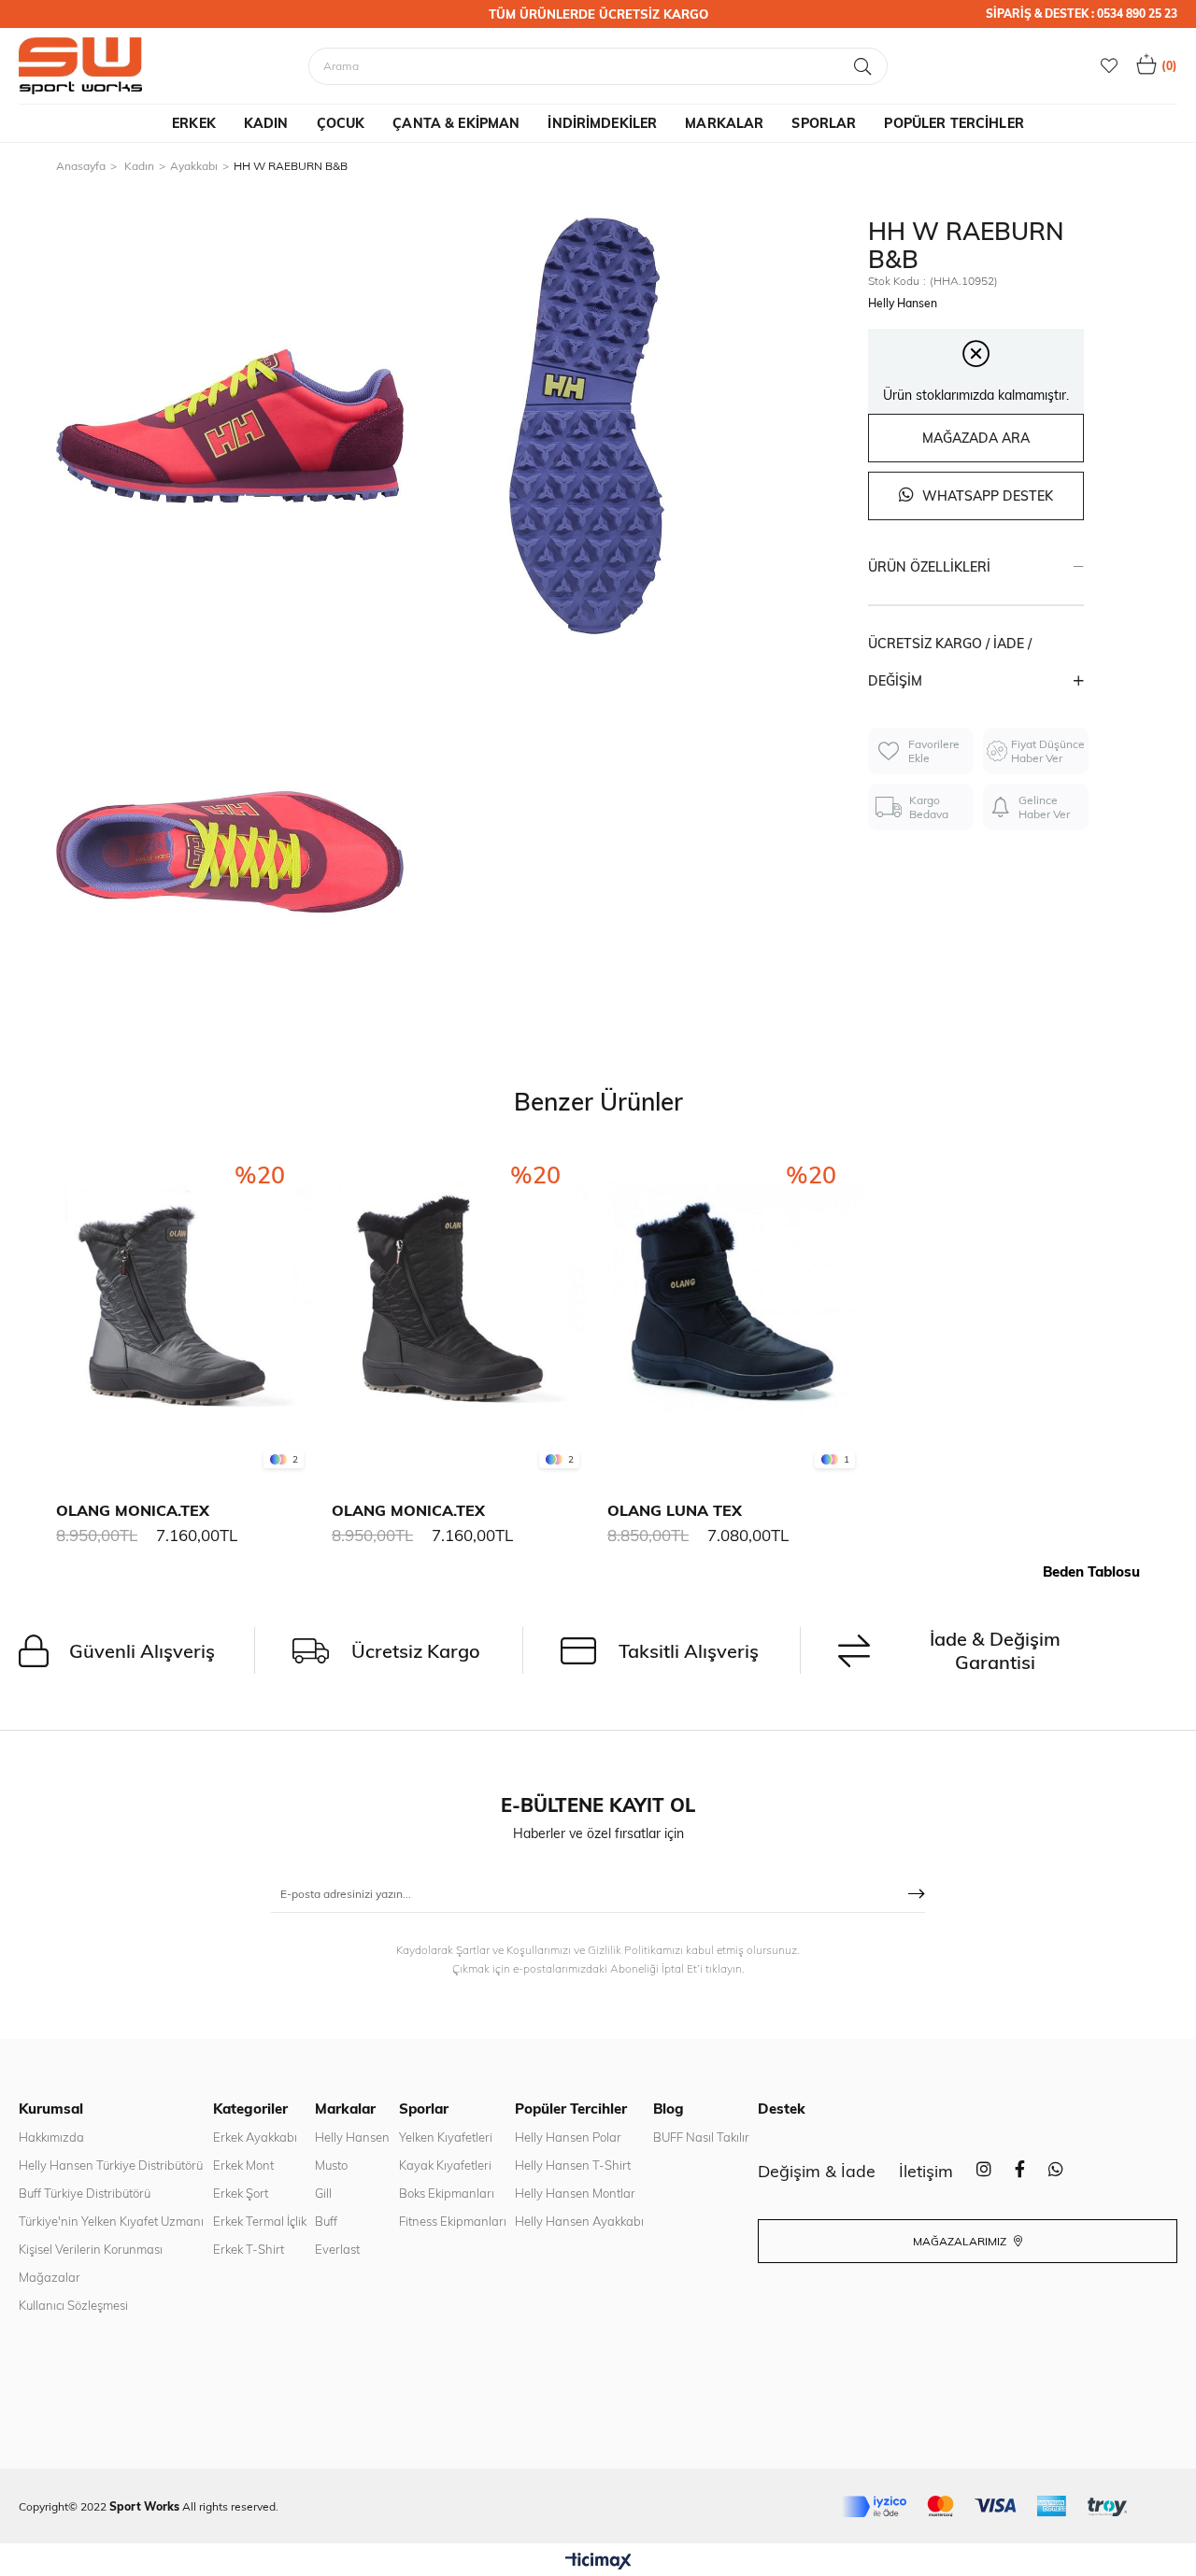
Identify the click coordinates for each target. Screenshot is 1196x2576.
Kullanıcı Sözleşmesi (73, 2305)
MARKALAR (724, 123)
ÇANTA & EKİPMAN (456, 123)
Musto (331, 2165)
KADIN (266, 123)
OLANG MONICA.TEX (133, 1510)
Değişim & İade (817, 2171)
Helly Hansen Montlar (575, 2193)
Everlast (337, 2249)
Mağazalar (50, 2277)
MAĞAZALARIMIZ (961, 2241)
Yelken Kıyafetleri (446, 2137)
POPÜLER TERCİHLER (954, 123)
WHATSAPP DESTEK (986, 496)
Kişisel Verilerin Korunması (91, 2249)
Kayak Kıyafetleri (445, 2165)
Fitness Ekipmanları (453, 2221)
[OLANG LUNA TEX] (736, 1311)
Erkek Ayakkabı (255, 2137)
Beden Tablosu (1091, 1571)
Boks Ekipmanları (447, 2193)
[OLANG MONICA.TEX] (185, 1311)
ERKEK (194, 123)
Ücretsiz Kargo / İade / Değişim (950, 662)
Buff (326, 2221)
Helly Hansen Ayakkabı (579, 2221)
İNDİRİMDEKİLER (602, 123)
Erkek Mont (243, 2165)
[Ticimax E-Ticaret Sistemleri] (598, 2562)
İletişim (926, 2171)
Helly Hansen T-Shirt (573, 2165)
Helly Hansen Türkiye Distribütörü (111, 2165)
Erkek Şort (241, 2193)
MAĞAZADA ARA (976, 438)
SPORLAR (824, 123)
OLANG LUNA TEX (675, 1510)
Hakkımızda (51, 2137)
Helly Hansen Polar (568, 2137)
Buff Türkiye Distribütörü (85, 2193)
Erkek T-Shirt (249, 2249)
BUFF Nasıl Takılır (701, 2137)
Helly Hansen (352, 2137)
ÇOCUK (341, 123)
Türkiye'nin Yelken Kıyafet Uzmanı (111, 2221)
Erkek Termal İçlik (260, 2221)
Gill (323, 2193)
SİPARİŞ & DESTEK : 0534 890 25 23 (1082, 14)
